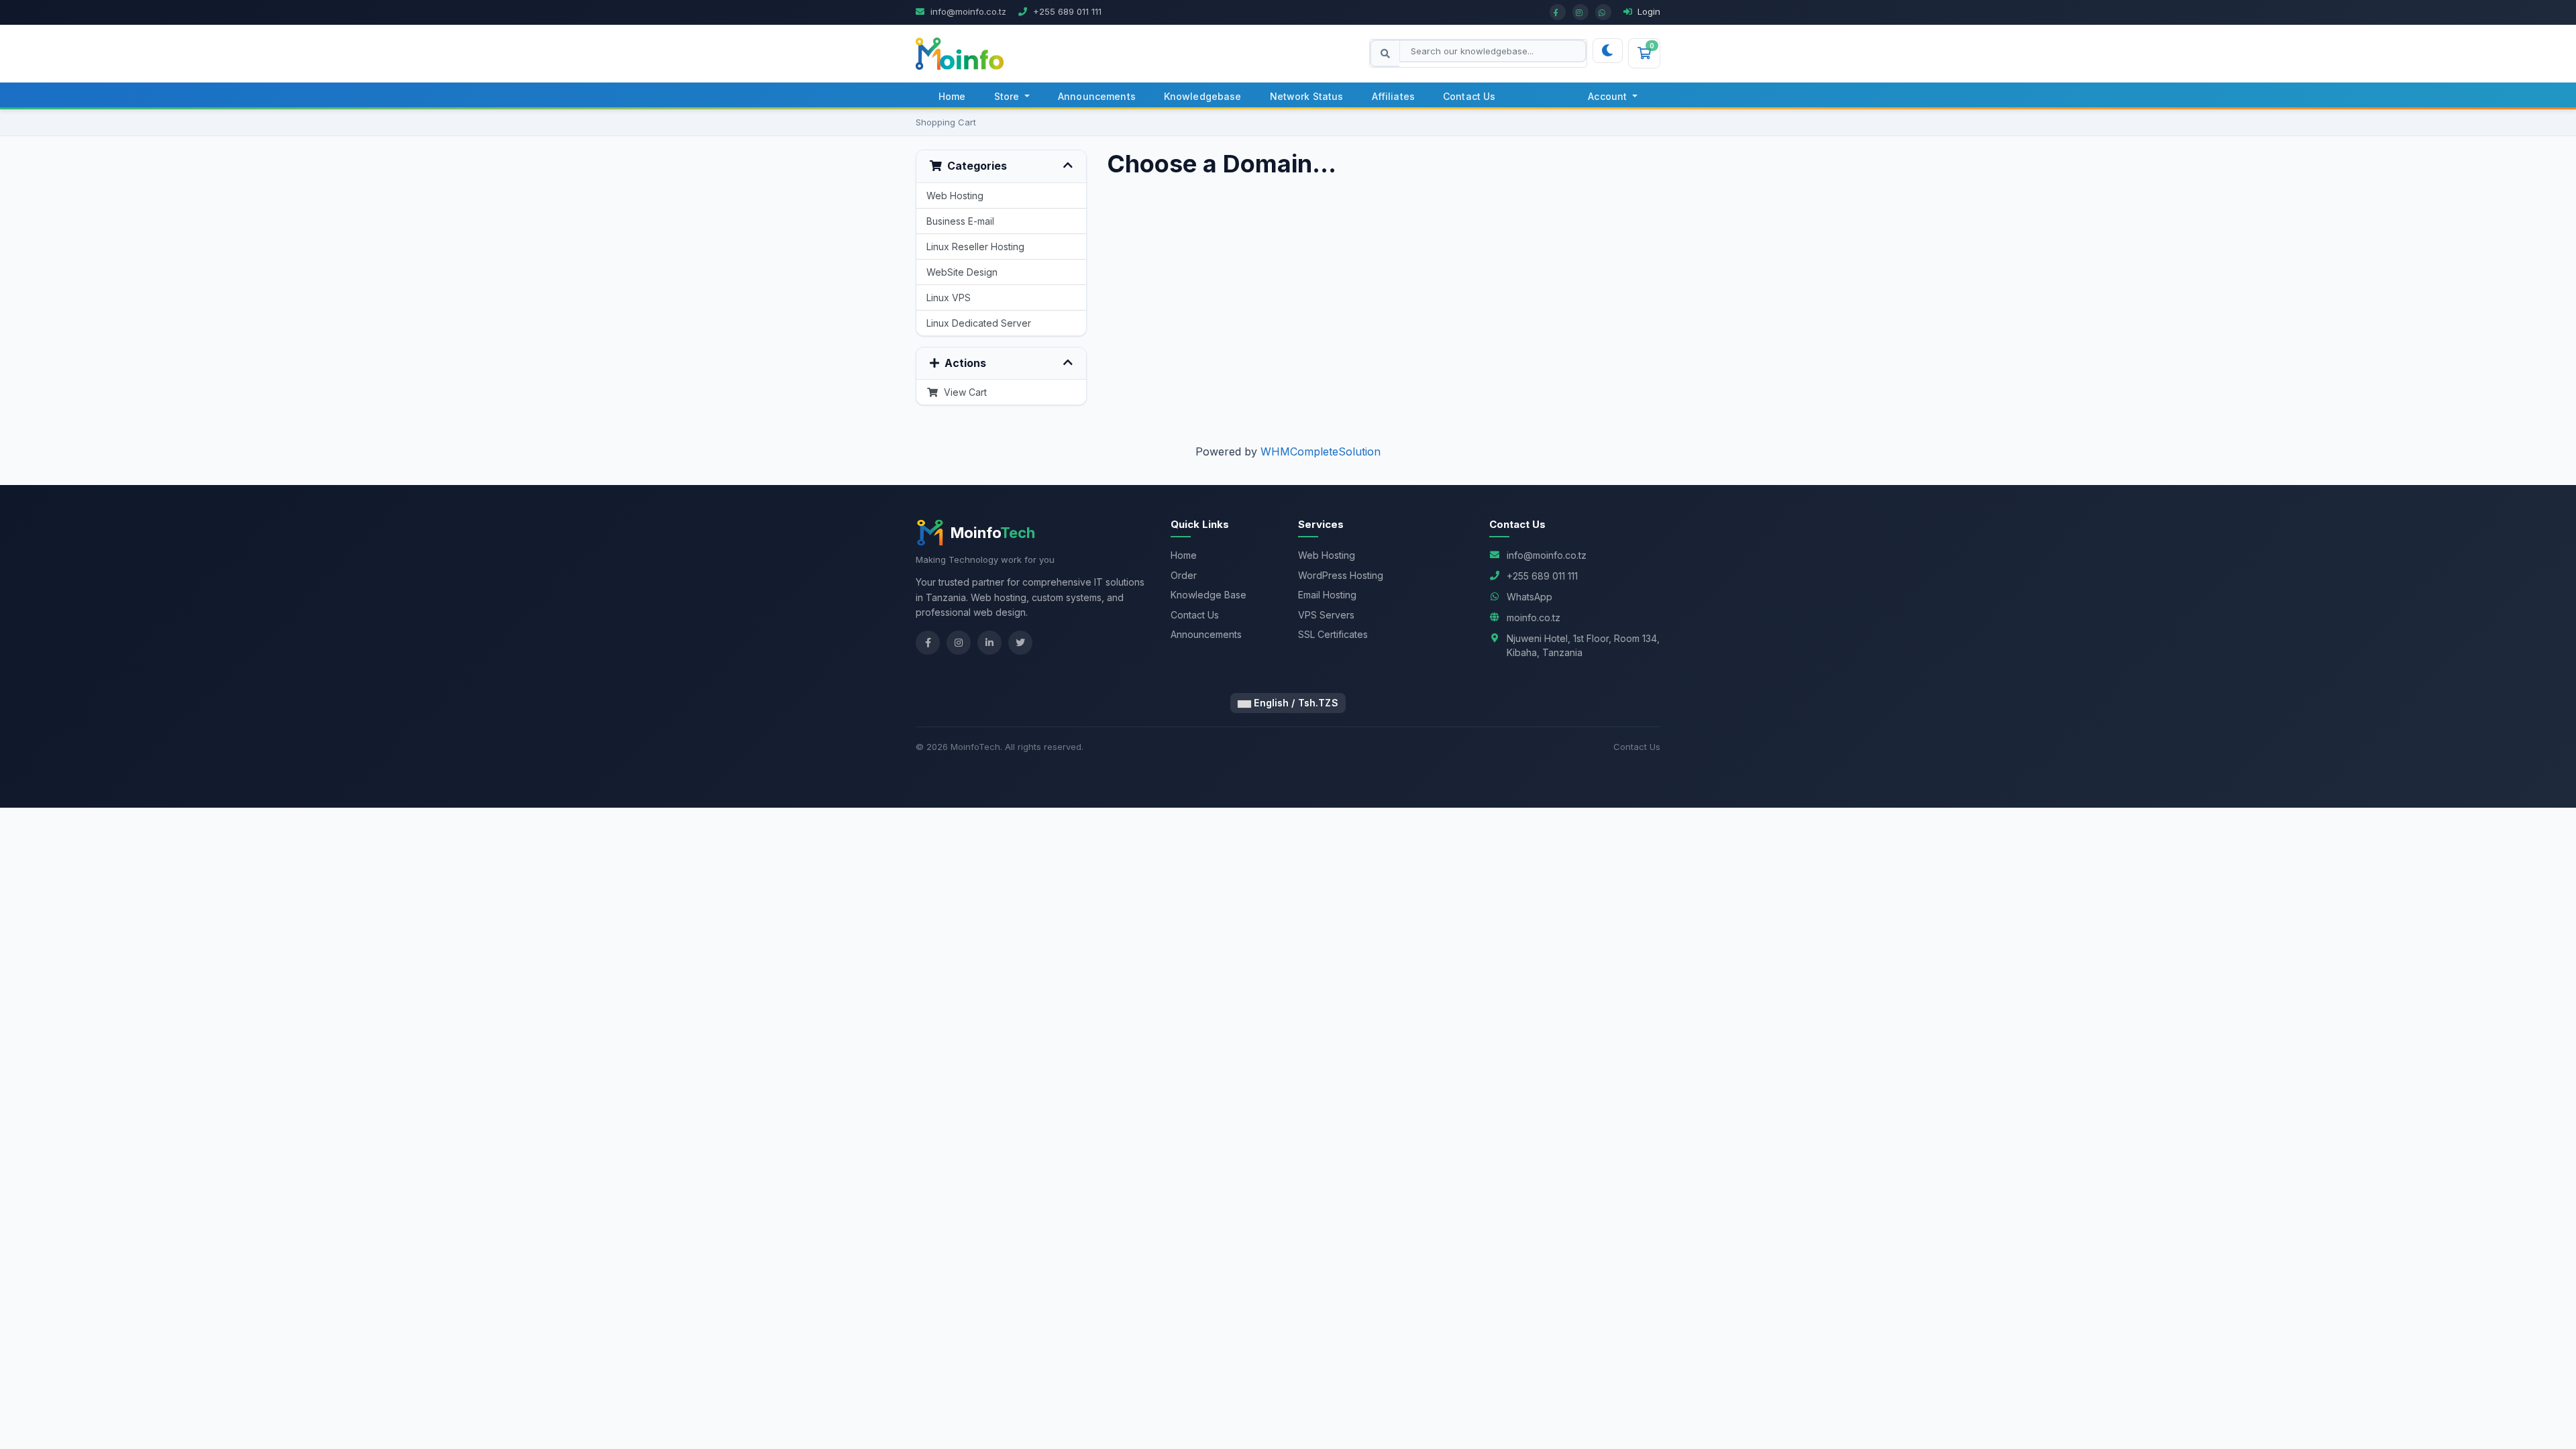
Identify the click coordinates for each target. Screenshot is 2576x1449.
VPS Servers (1326, 615)
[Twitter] (1020, 643)
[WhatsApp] (1603, 12)
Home (952, 96)
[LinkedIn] (989, 643)
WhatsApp (1529, 597)
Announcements (1097, 96)
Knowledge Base (1209, 595)
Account (1609, 96)
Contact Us (1469, 96)
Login (1648, 11)
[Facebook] (1558, 12)
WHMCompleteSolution (1321, 451)
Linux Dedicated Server (979, 323)
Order (1184, 575)
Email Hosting (1327, 595)
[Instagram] (1580, 12)
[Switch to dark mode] (1607, 51)
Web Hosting (955, 196)
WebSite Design (962, 272)
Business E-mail (960, 221)
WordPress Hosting (1341, 575)
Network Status (1307, 96)
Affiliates (1393, 96)
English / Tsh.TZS (1295, 703)
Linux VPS (949, 298)
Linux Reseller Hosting (975, 247)
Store (1008, 96)
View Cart (963, 392)
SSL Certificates (1333, 634)
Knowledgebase (1203, 96)
